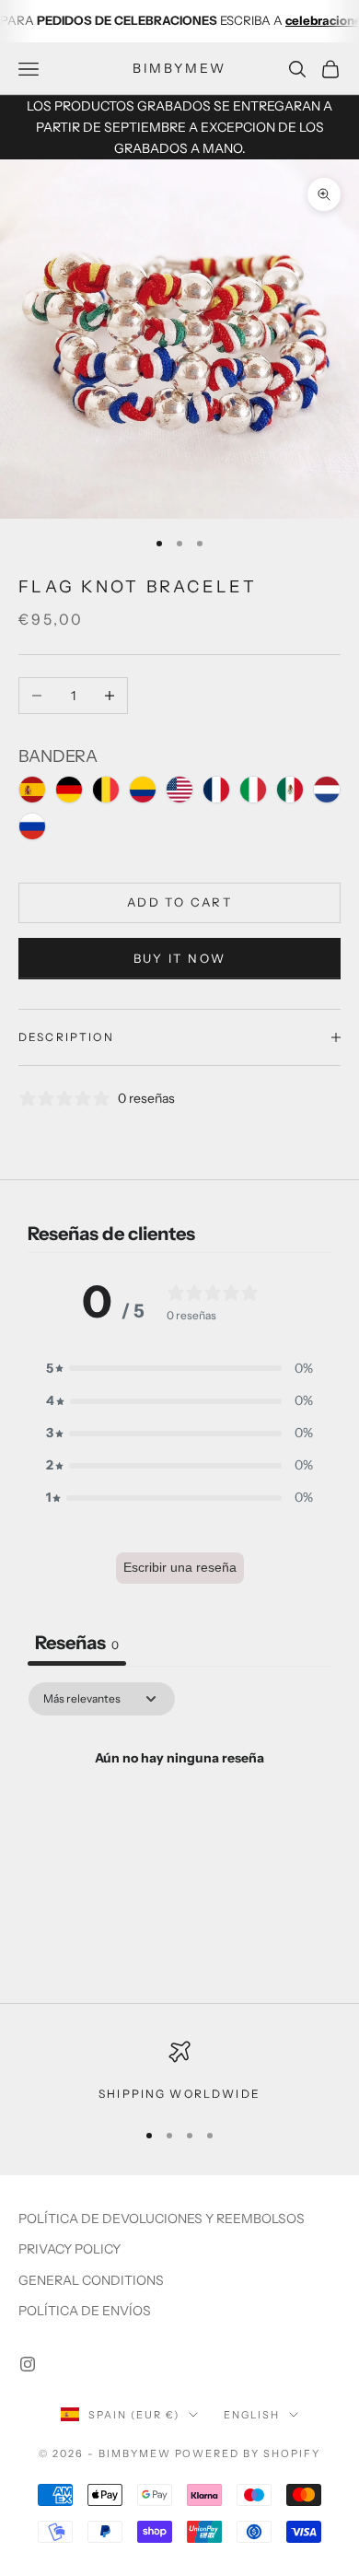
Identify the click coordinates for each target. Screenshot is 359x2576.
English (252, 2415)
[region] (179, 2072)
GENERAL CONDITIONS (91, 2280)
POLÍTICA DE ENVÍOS (85, 2311)
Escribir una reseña (180, 1567)
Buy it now (179, 958)
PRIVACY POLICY (69, 2249)
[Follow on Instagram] (28, 2364)
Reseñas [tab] (77, 1643)
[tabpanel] (179, 1821)
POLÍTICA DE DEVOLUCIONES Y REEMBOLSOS (162, 2219)
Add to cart (179, 902)
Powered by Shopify (248, 2453)
